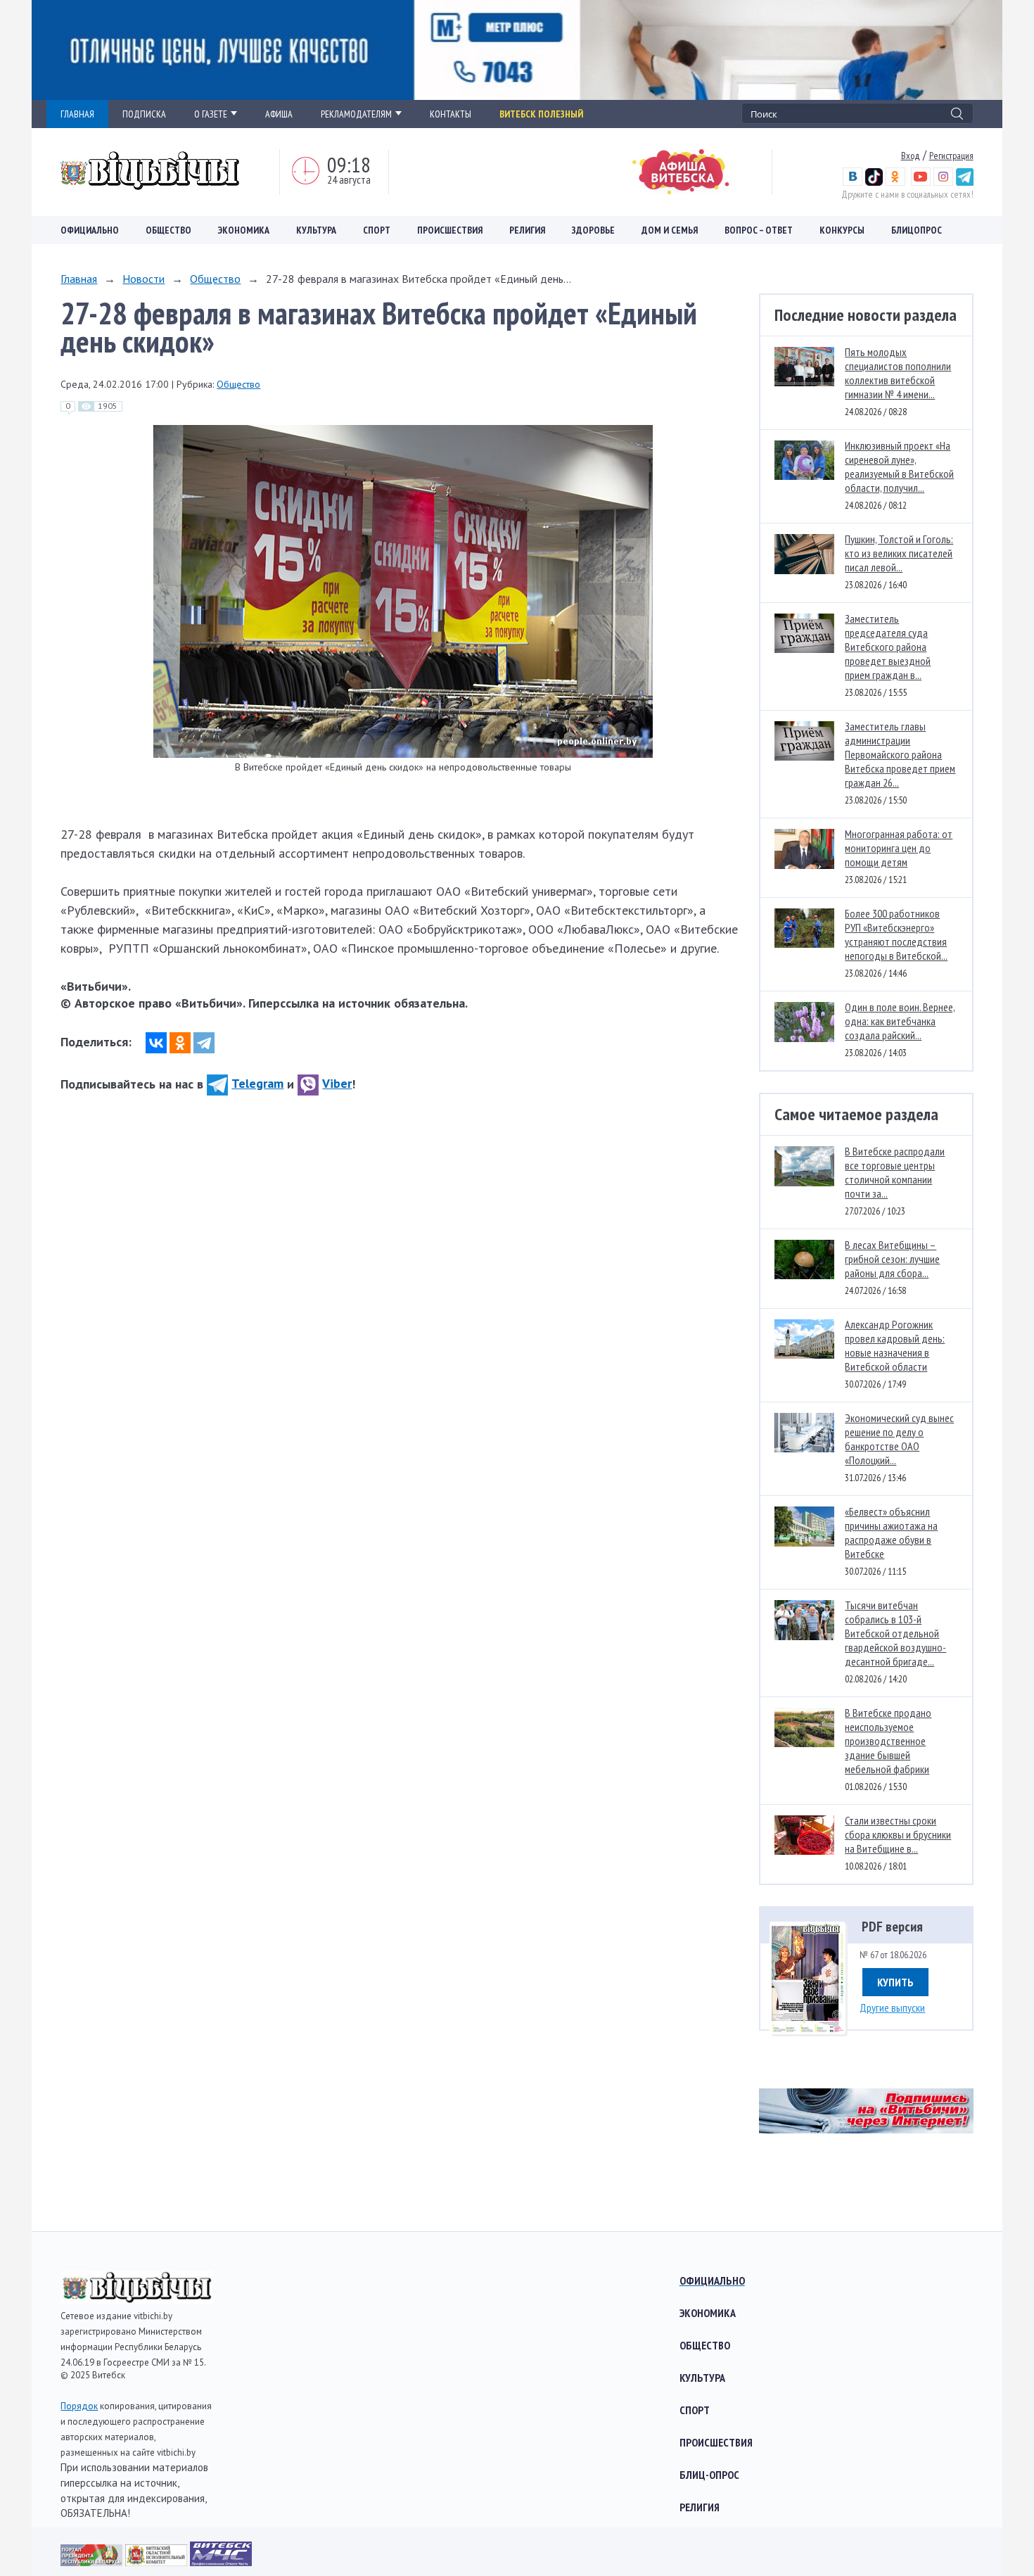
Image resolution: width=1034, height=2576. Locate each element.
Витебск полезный (541, 114)
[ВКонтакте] (156, 1043)
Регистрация (951, 156)
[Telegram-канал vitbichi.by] (965, 182)
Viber (337, 1083)
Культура (316, 230)
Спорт (377, 230)
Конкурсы (842, 230)
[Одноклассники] (180, 1043)
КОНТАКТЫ (451, 114)
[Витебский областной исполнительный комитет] (158, 2562)
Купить (895, 1982)
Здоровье (593, 230)
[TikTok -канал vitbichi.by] (874, 182)
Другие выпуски (892, 2007)
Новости (143, 279)
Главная (79, 279)
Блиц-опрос (709, 2475)
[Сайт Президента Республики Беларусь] (93, 2562)
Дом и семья (670, 230)
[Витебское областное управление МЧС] (221, 2562)
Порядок (79, 2406)
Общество (168, 230)
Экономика (244, 230)
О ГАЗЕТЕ (211, 114)
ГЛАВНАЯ (77, 114)
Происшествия (450, 230)
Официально (90, 230)
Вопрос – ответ (759, 230)
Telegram (257, 1083)
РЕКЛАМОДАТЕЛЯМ (356, 114)
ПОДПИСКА (144, 114)
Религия (527, 230)
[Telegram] (204, 1043)
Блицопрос (917, 230)
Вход (911, 156)
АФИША (279, 114)
